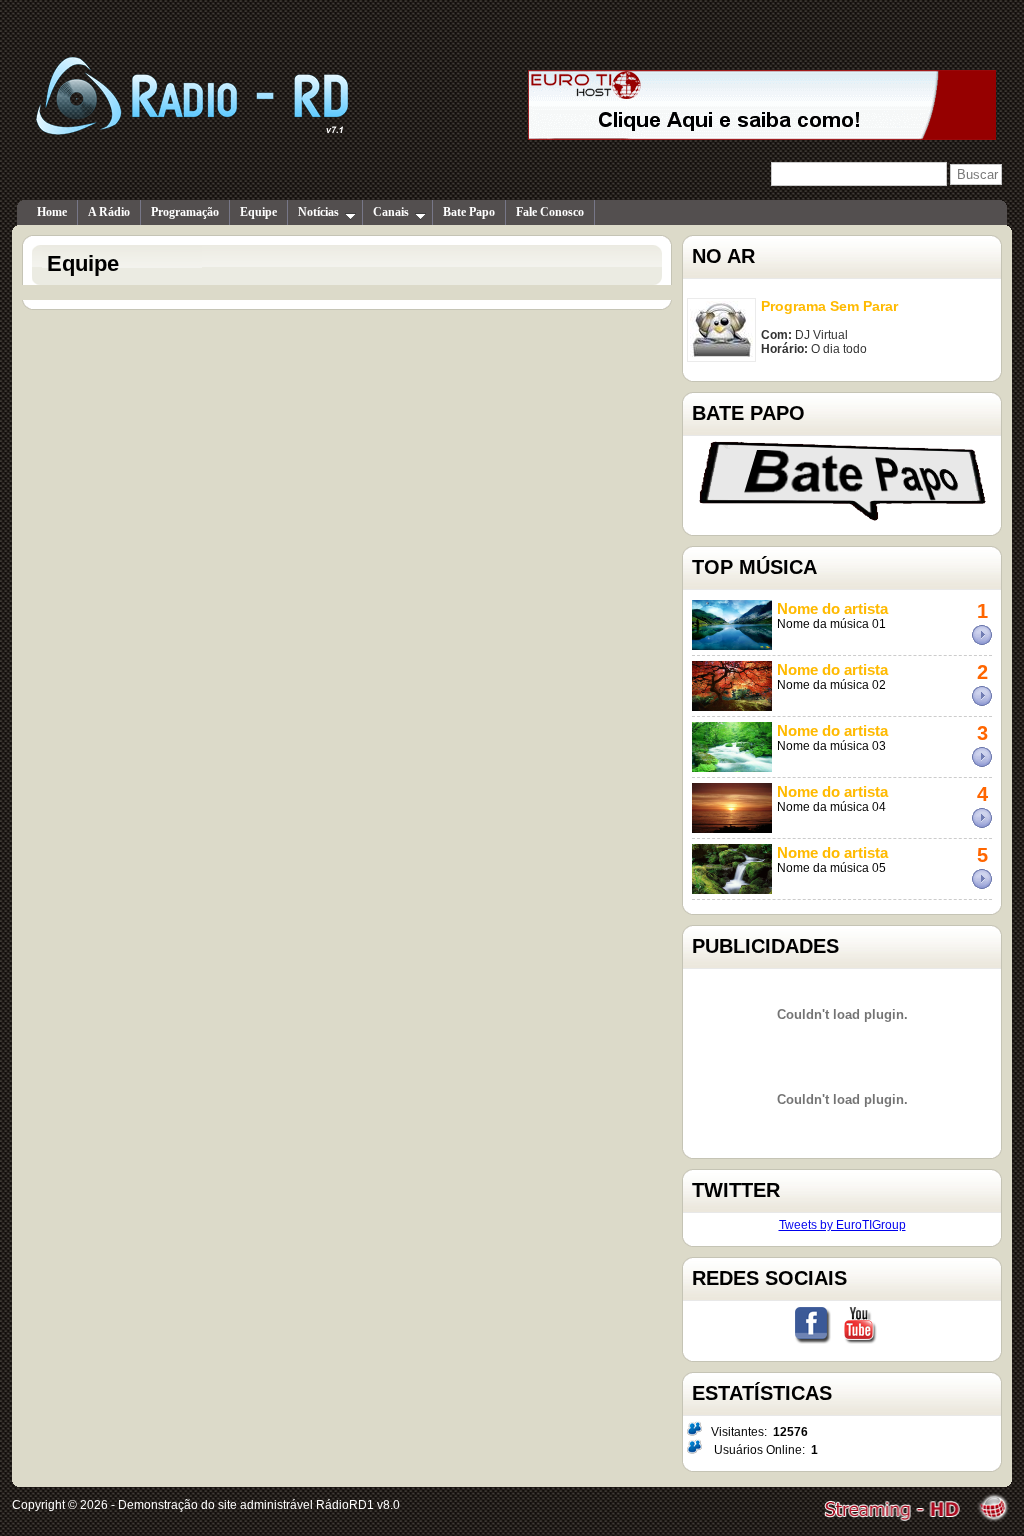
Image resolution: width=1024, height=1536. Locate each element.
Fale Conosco (550, 212)
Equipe (258, 212)
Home (52, 212)
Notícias (318, 212)
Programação (185, 212)
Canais (391, 212)
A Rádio (109, 212)
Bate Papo (469, 212)
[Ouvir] (991, 641)
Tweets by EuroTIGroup (842, 1225)
